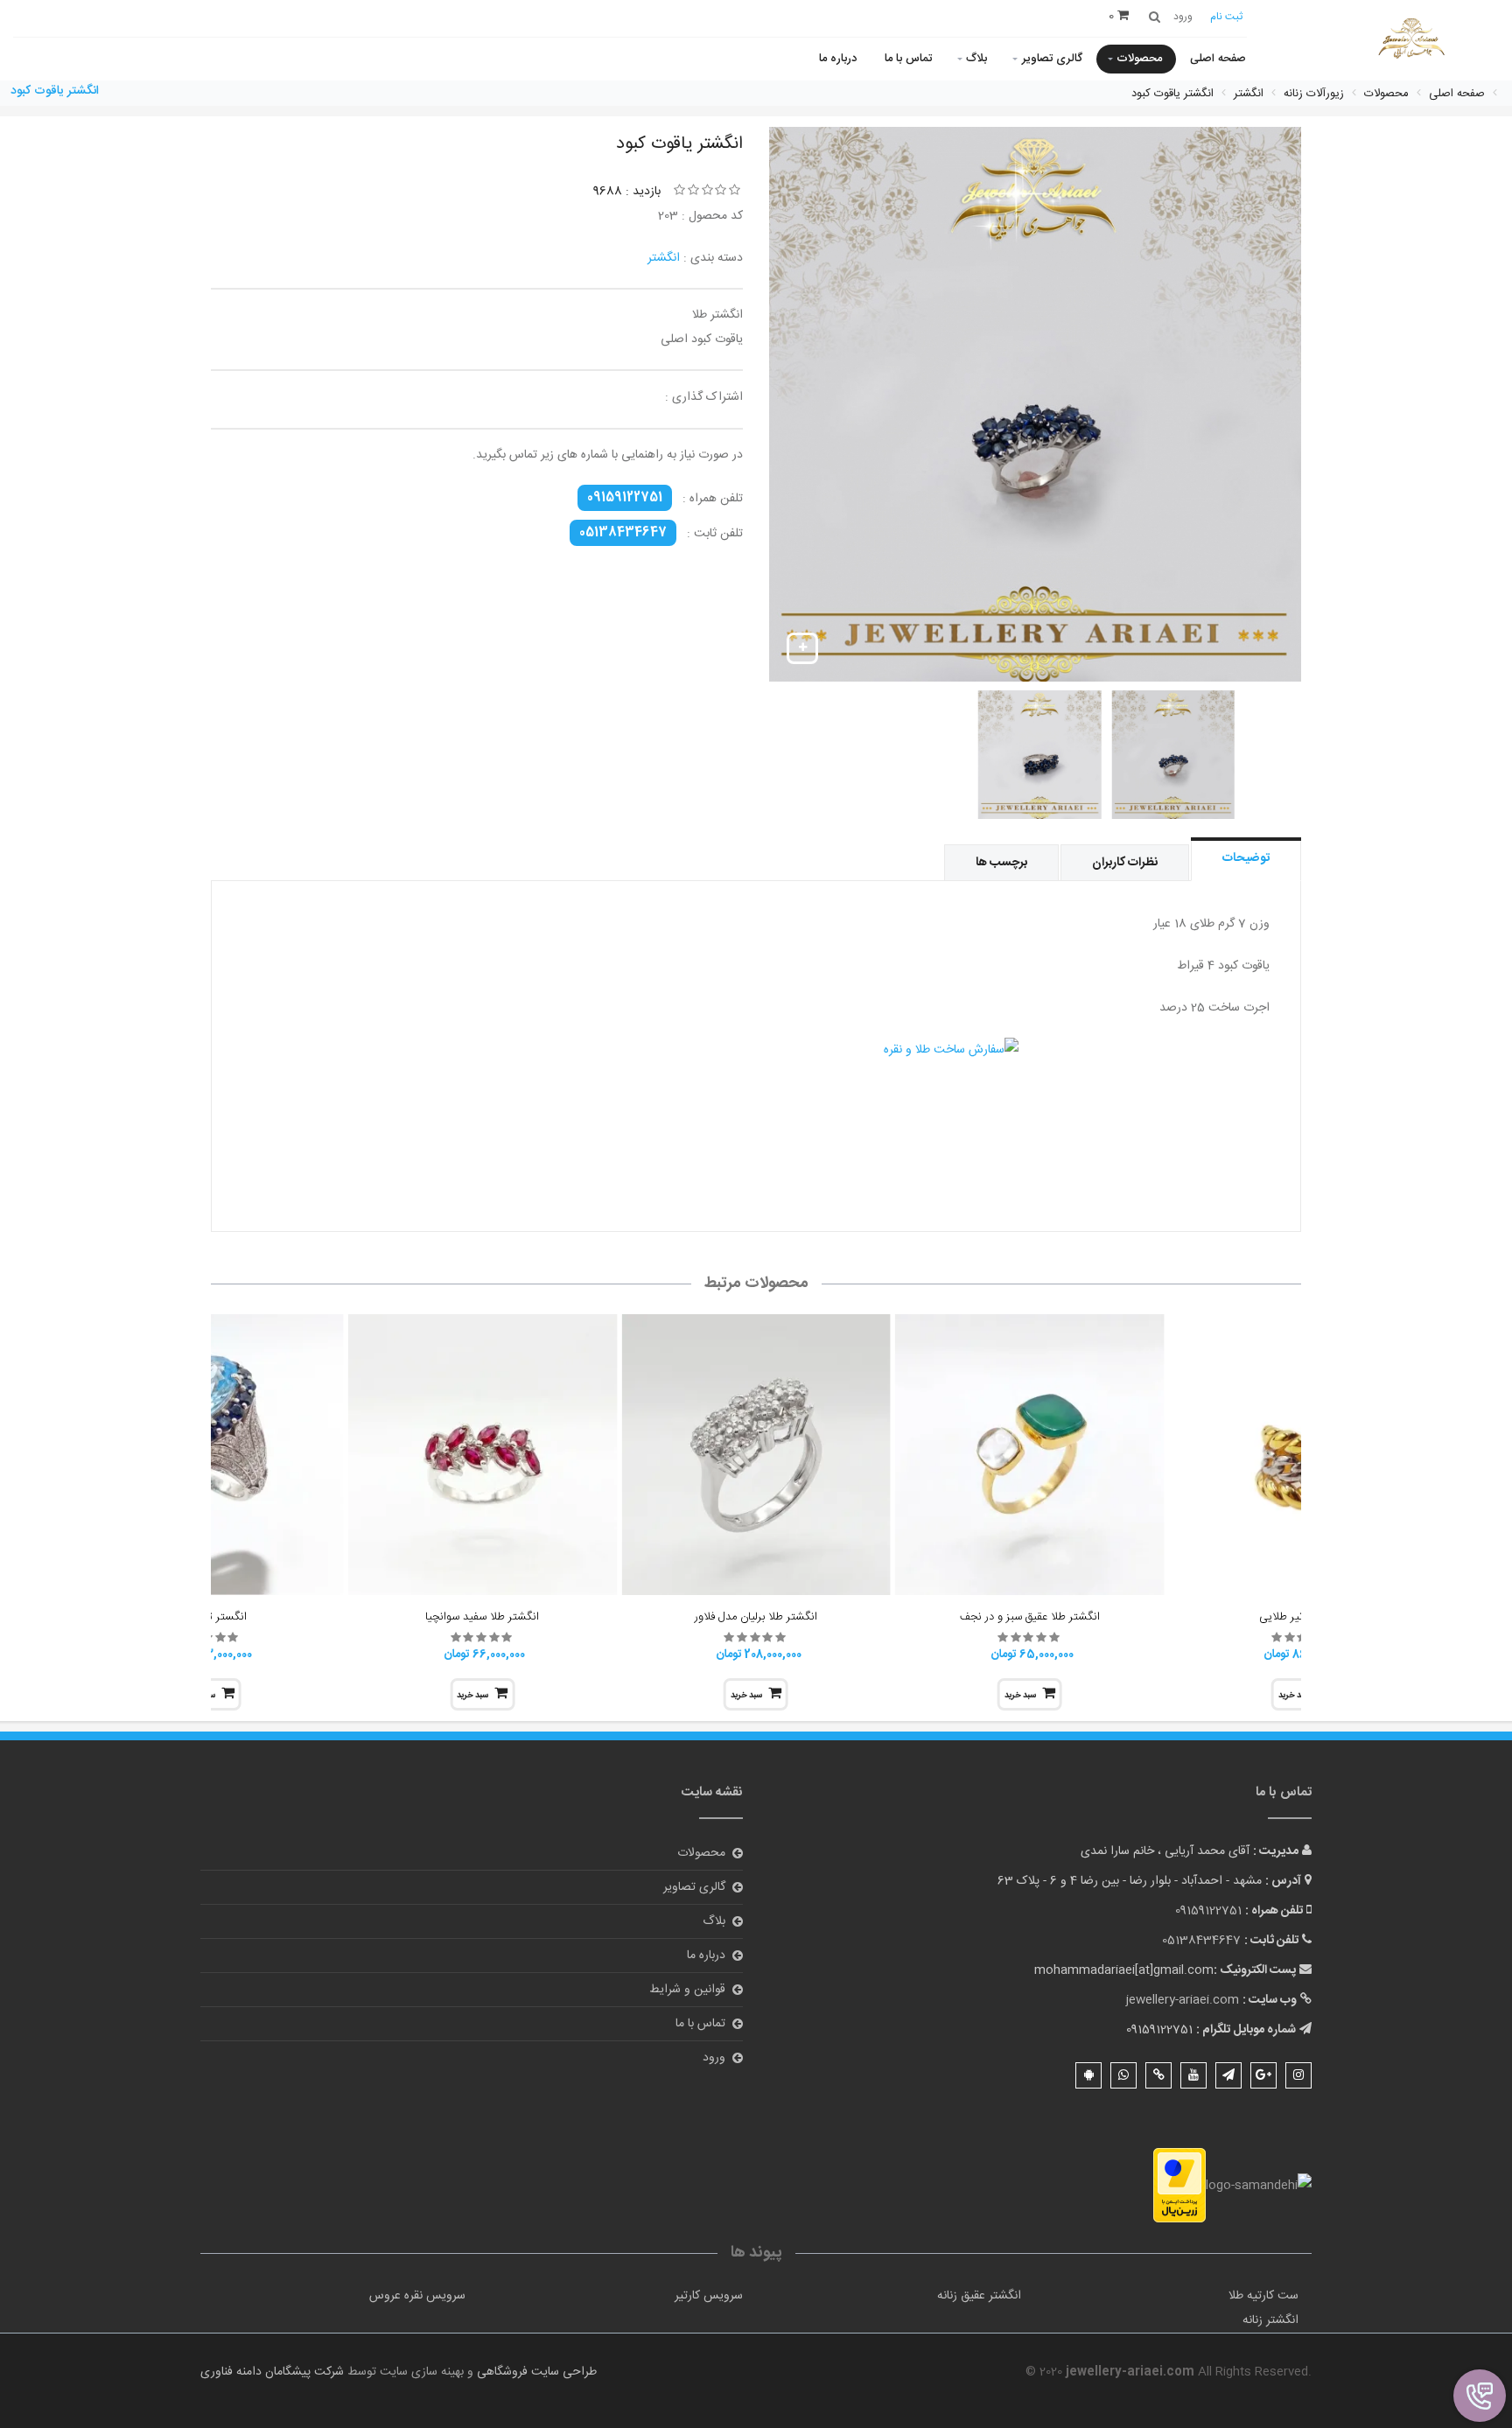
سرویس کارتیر (709, 2296)
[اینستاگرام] (1298, 2075)
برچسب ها (1001, 863)
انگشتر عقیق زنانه (979, 2296)
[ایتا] (1158, 2075)
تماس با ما (908, 59)
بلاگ (976, 59)
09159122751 (625, 498)
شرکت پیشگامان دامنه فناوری (272, 2372)
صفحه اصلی (1218, 59)
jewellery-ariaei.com (1183, 2000)
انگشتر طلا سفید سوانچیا (482, 1617)
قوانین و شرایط (687, 1990)
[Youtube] (1193, 2075)
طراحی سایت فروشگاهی (535, 2372)
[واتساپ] (1123, 2075)
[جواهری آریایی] (1411, 42)
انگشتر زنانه (1270, 2320)
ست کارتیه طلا (1263, 2296)
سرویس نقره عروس (417, 2296)
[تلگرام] (1228, 2075)
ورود (714, 2058)
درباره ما (838, 59)
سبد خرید (1020, 1696)
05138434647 (623, 533)
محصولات (1139, 59)
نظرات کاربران (1125, 863)
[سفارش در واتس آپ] (756, 1110)
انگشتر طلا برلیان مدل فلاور (756, 1617)
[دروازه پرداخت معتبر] (1179, 2186)
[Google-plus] (1263, 2075)
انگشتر (664, 258)
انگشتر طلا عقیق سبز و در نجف (1030, 1617)
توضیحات (1246, 858)
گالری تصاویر (1052, 59)
